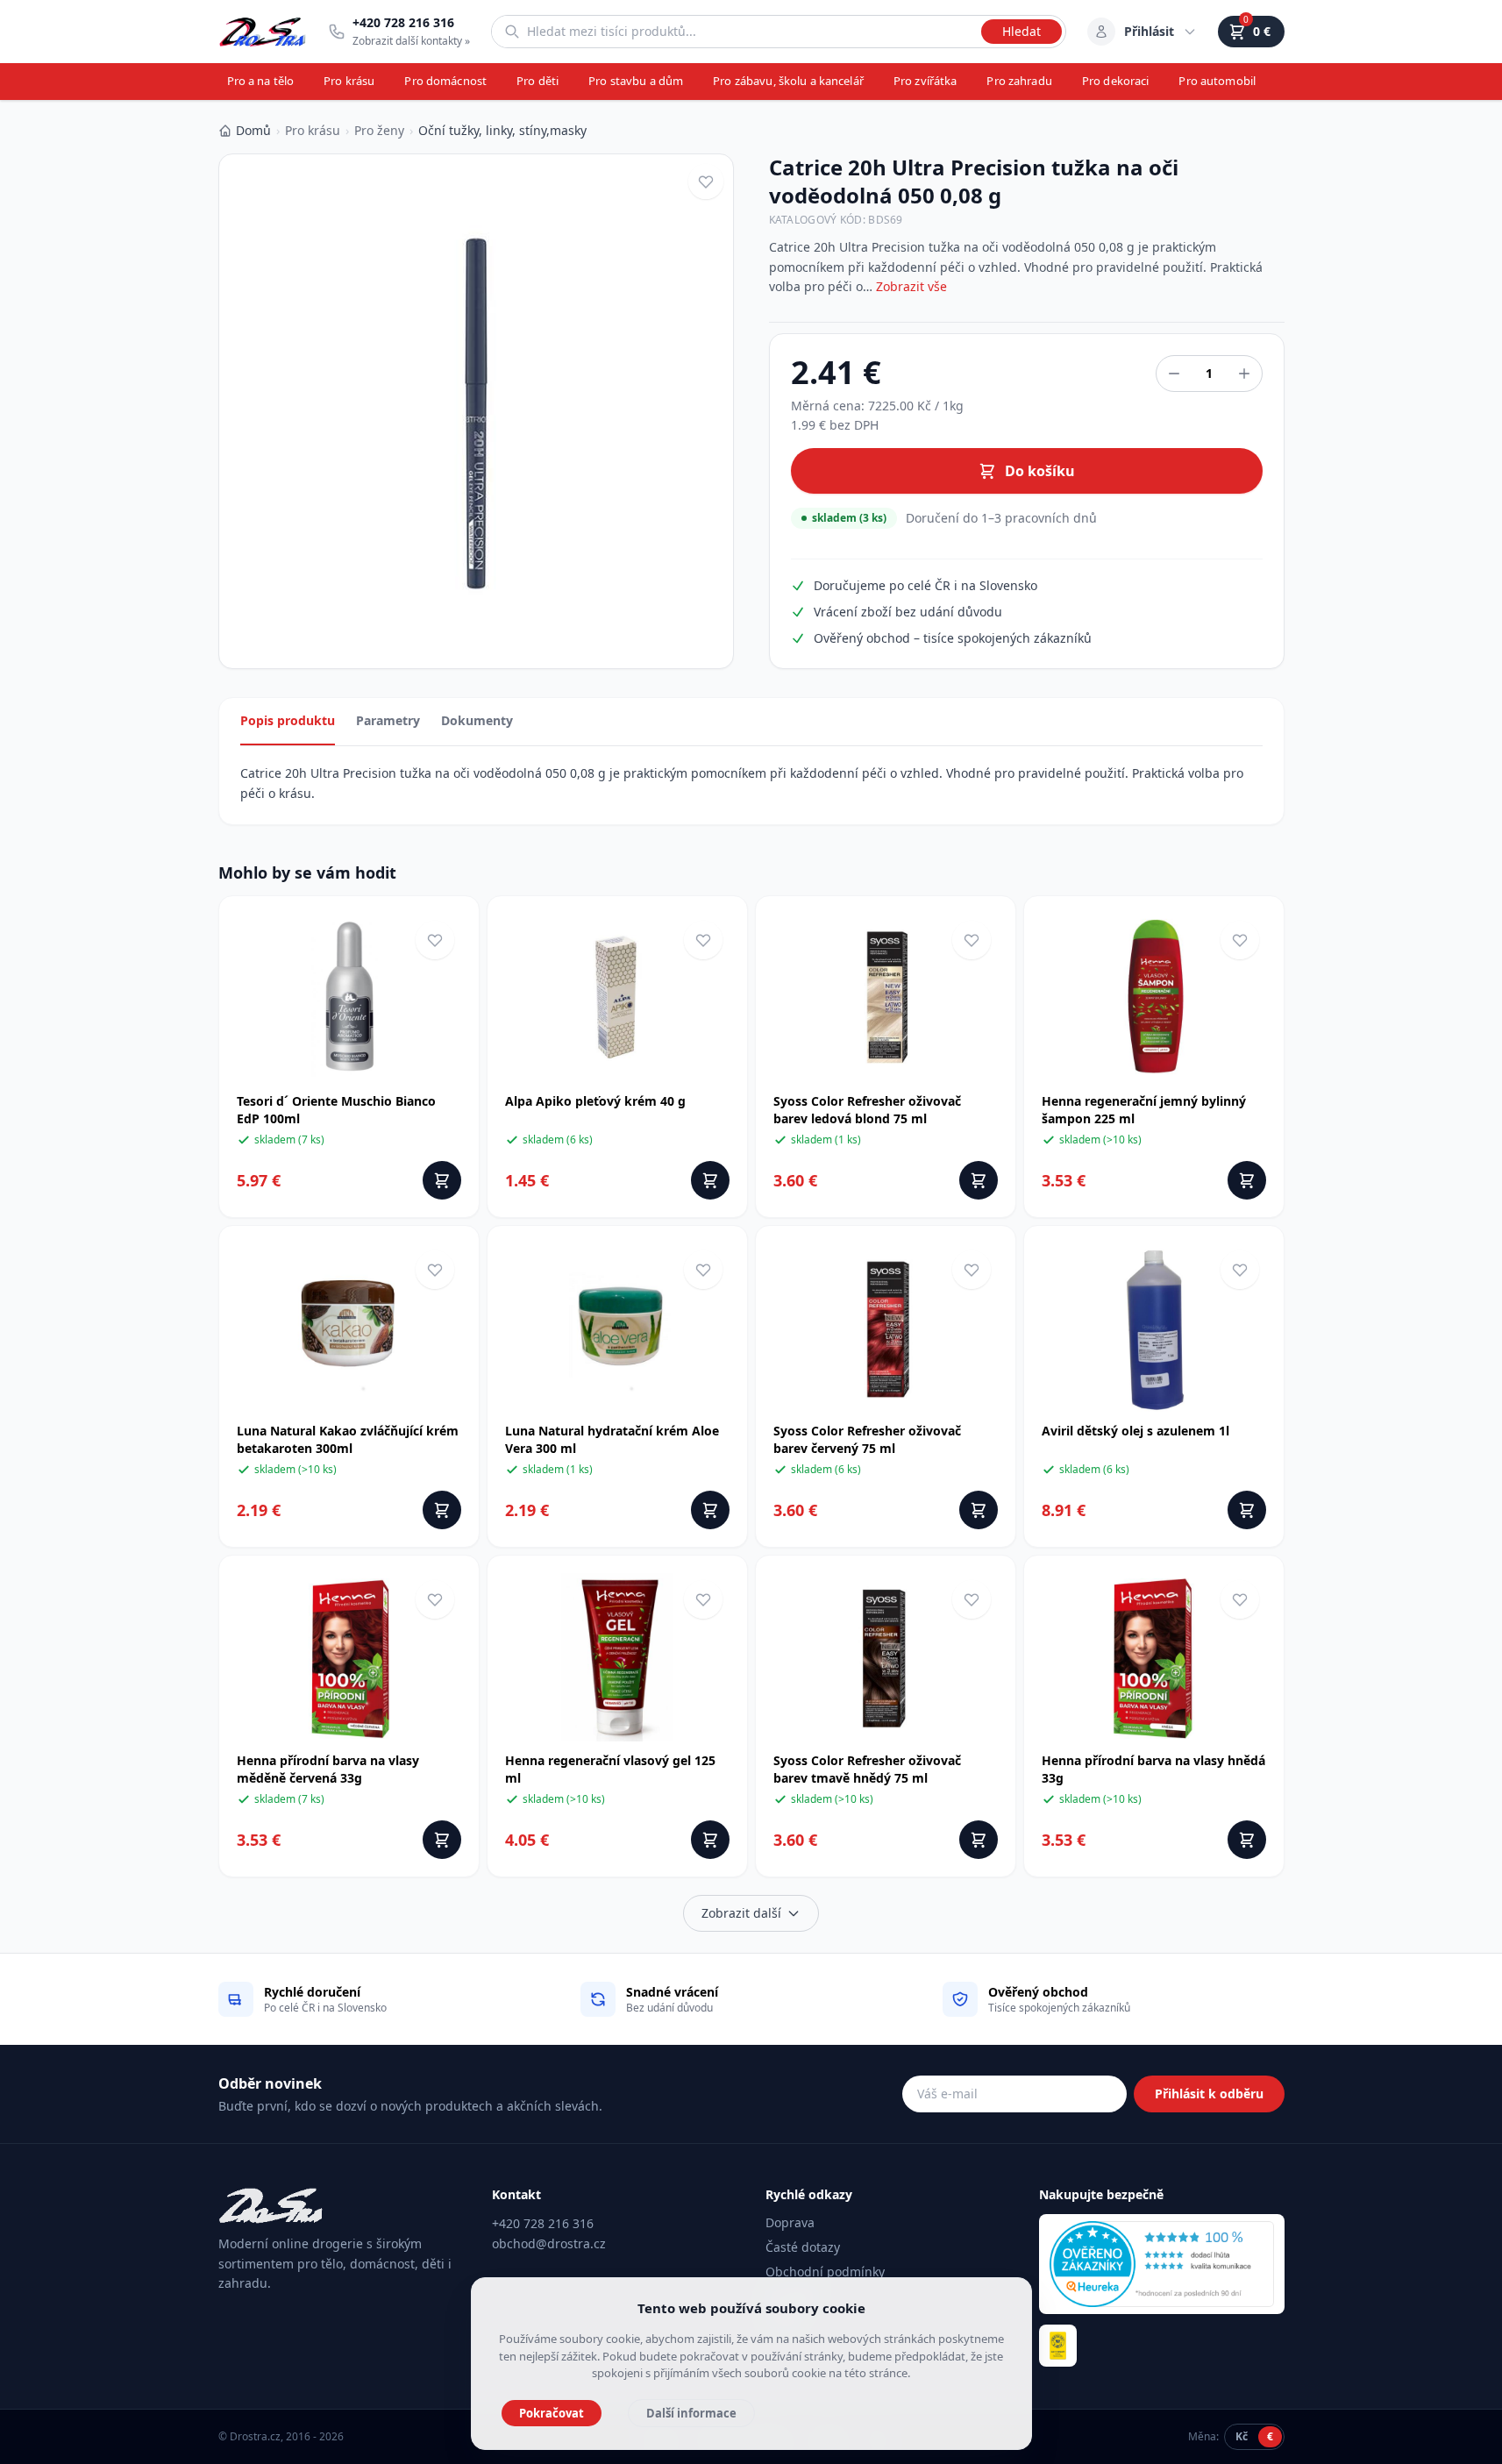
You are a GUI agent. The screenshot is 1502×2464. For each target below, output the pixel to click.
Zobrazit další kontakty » (411, 41)
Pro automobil (1217, 81)
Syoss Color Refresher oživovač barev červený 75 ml (867, 1439)
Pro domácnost (445, 81)
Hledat (1022, 31)
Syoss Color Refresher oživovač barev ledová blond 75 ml (867, 1110)
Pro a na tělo (261, 81)
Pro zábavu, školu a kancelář (788, 81)
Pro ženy (379, 130)
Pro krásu (349, 81)
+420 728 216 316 (543, 2223)
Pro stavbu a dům (636, 81)
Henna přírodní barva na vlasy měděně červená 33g (328, 1769)
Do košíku (1040, 471)
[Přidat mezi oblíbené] (706, 182)
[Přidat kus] (1244, 374)
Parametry (388, 720)
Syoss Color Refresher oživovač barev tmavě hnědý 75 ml (867, 1769)
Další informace (691, 2413)
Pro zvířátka (925, 81)
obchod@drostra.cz (549, 2243)
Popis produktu (288, 720)
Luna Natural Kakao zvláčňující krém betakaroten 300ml (348, 1439)
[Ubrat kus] (1174, 374)
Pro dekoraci (1116, 81)
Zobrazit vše (911, 286)
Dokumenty (477, 720)
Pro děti (537, 81)
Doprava (790, 2222)
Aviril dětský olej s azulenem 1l (1135, 1431)
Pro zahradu (1019, 81)
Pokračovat (552, 2413)
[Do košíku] (442, 1180)
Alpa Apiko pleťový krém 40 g (595, 1101)
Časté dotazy (803, 2247)
